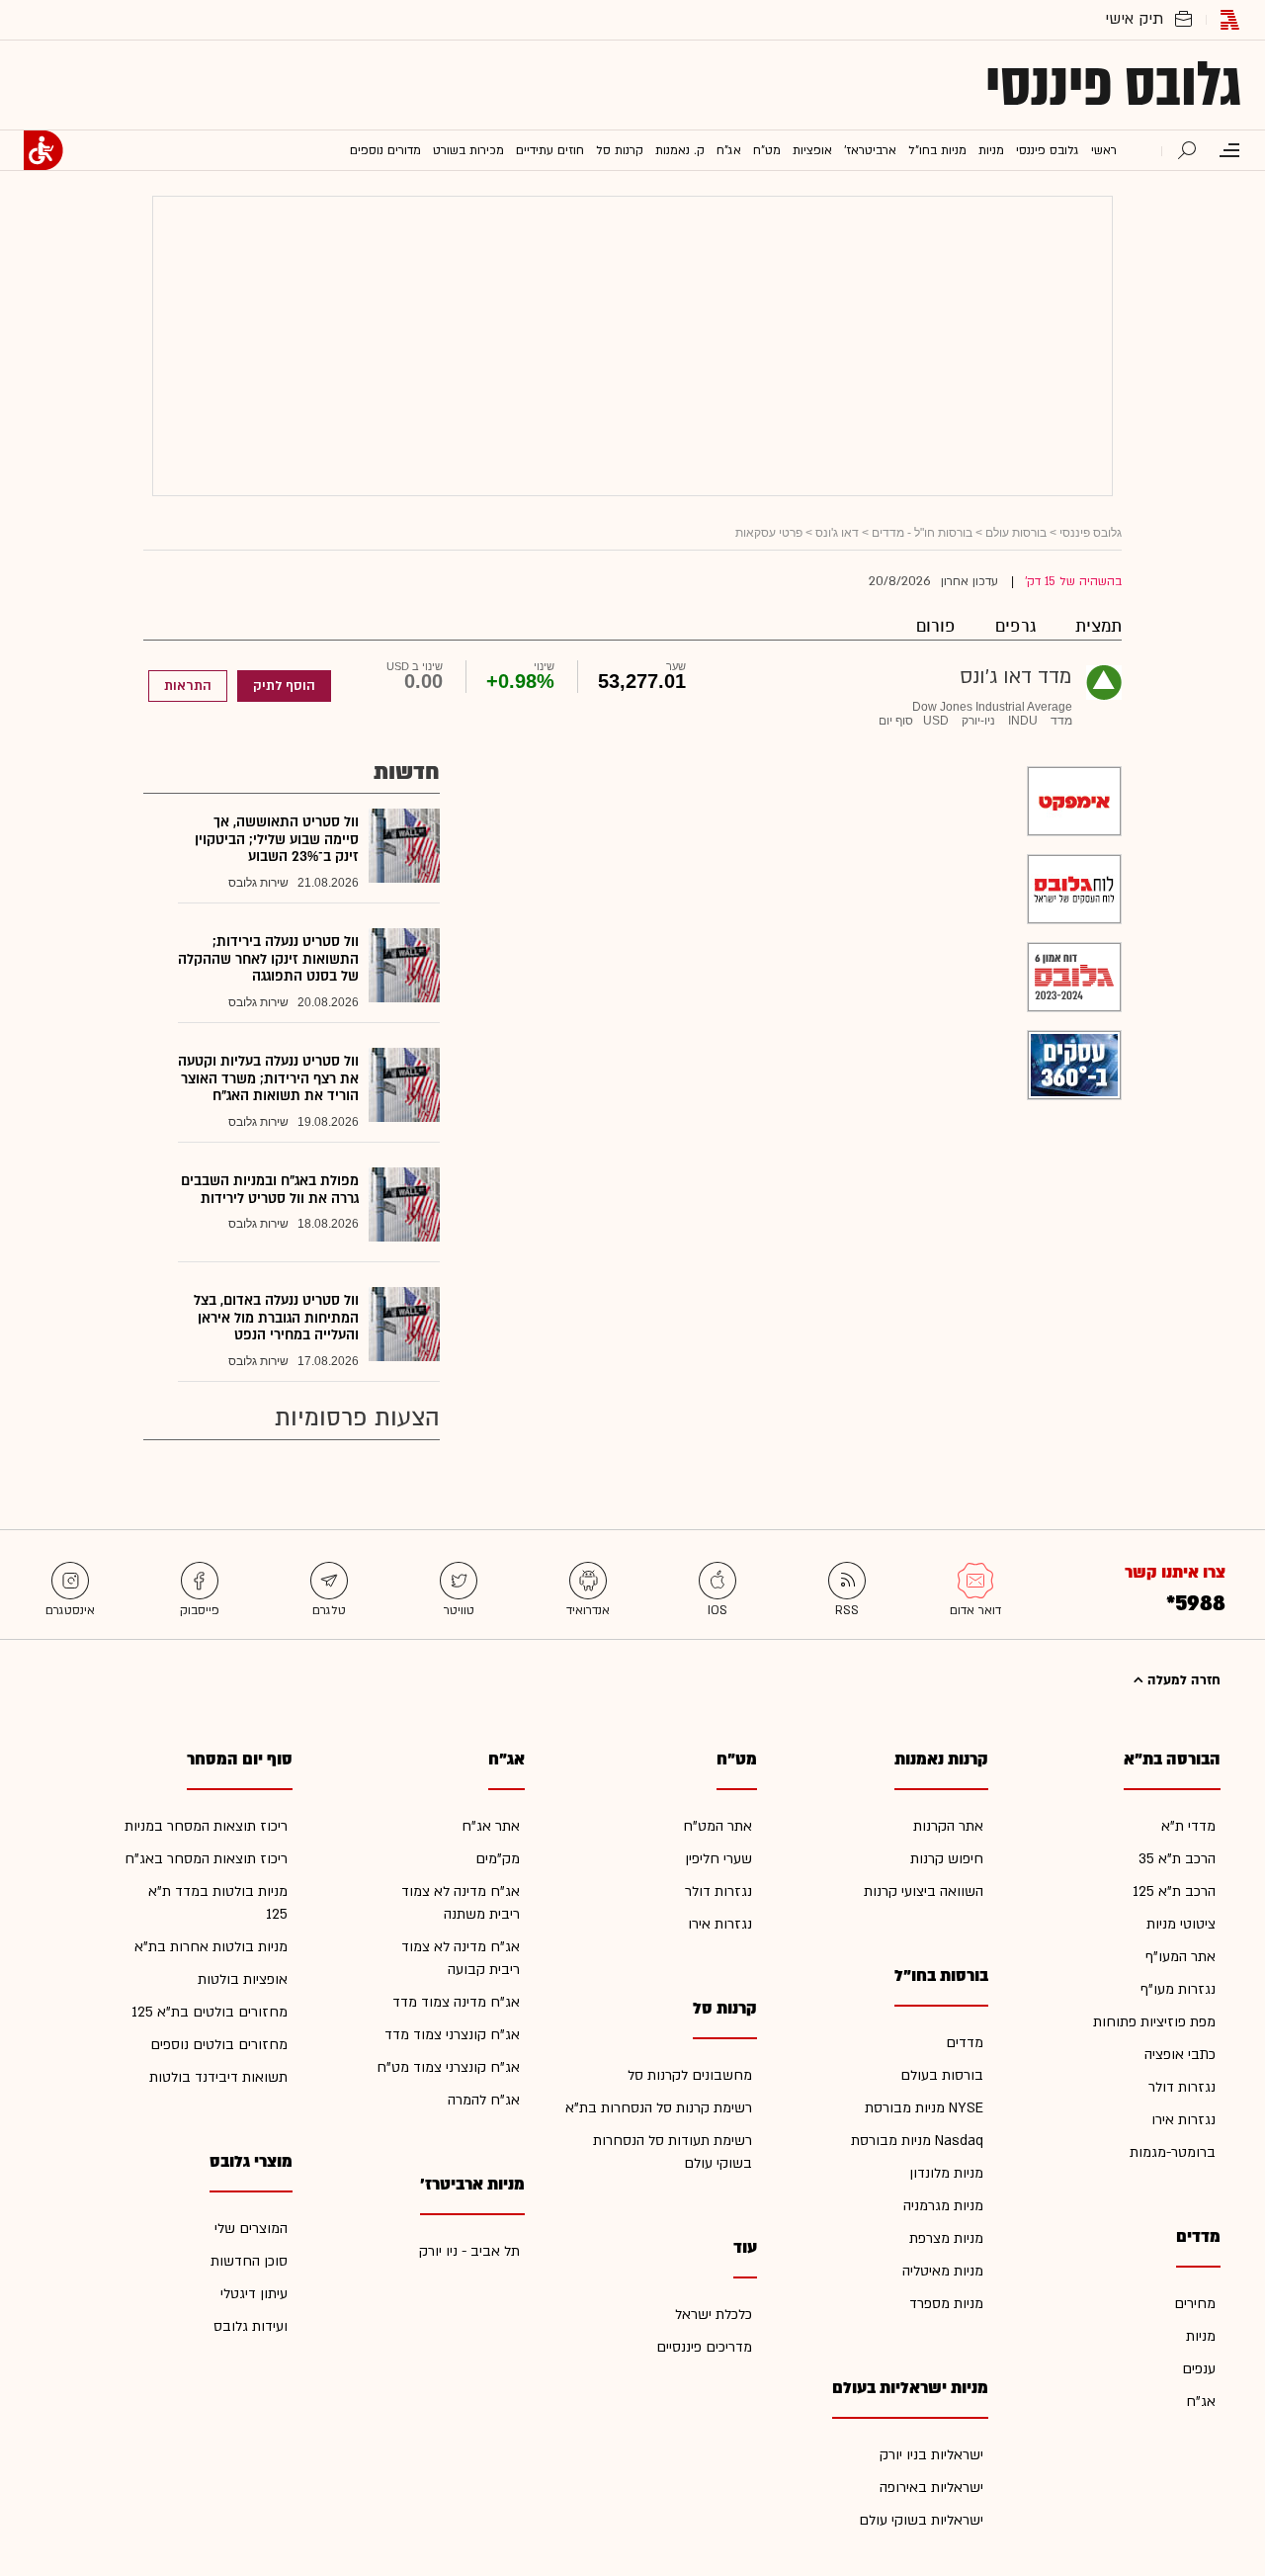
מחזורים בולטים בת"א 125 (210, 2012)
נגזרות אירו (1183, 2120)
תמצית (1098, 626)
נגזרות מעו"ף (1178, 1989)
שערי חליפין (718, 1859)
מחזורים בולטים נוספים (219, 2045)
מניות (1201, 2336)
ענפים (1199, 2369)
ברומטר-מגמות (1173, 2152)
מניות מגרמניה (943, 2206)
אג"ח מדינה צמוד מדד (456, 2002)
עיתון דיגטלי (254, 2294)
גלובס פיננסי (1113, 85)
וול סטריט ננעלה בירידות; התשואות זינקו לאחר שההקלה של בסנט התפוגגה (268, 959)
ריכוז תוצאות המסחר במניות (206, 1826)
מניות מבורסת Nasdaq (917, 2141)
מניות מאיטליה (943, 2271)
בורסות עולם (1016, 533)
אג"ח (1201, 2402)
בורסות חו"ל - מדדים (922, 533)
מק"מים (498, 1859)
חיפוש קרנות (947, 1859)
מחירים (1195, 2304)
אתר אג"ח (491, 1826)
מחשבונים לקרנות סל (690, 2075)
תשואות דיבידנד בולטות (218, 2077)
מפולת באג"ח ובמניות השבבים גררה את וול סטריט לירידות (270, 1190)
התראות (188, 686)
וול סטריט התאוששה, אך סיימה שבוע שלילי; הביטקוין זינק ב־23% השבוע (277, 839)
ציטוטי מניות (1181, 1924)
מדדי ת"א (1188, 1826)
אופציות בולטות (243, 1979)
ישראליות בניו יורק (931, 2455)
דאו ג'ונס (837, 533)
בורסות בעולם (942, 2075)
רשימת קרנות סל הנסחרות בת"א (659, 2108)
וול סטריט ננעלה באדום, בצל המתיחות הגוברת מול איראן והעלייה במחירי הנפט (276, 1318)
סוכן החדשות (249, 2261)
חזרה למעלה (1182, 1680)
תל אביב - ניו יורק (469, 2251)
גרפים (1015, 626)
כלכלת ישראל (714, 2315)
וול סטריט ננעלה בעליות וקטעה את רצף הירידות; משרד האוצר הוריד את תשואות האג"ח (268, 1078)
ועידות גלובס (251, 2326)
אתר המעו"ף (1181, 1957)
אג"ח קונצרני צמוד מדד (452, 2035)
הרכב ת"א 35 (1177, 1859)
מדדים (965, 2043)
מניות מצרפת (946, 2238)
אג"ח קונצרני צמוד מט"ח (448, 2067)
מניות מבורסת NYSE (924, 2108)
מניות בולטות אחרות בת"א (211, 1947)
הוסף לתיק (284, 686)
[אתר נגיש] (43, 150)
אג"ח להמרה (484, 2100)
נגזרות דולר (1182, 2087)
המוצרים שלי (251, 2229)
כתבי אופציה (1180, 2055)
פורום (936, 626)
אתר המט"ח (717, 1826)
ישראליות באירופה (931, 2488)
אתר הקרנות (948, 1826)
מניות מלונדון (946, 2173)
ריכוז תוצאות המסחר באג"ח (206, 1859)
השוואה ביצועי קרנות (924, 1891)
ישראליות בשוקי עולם (921, 2520)
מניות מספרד (946, 2304)
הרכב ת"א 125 (1174, 1891)
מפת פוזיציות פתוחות (1154, 2022)
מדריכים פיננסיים (704, 2347)
